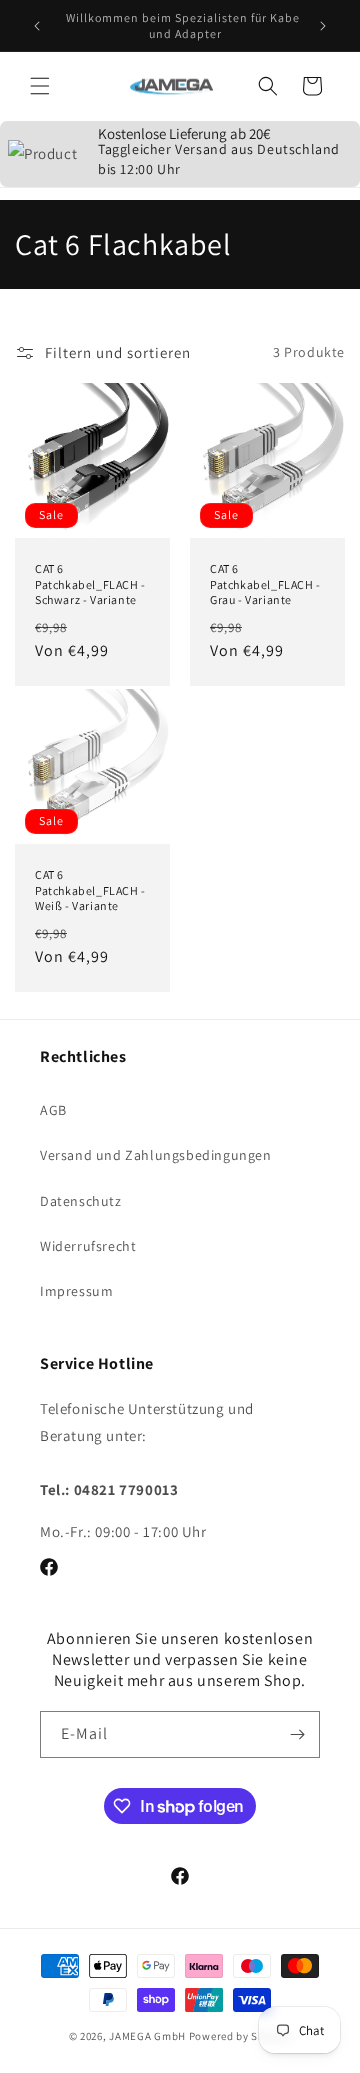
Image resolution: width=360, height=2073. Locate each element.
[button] (40, 86)
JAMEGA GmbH (147, 2036)
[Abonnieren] (297, 1734)
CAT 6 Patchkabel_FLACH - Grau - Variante (265, 584)
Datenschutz (81, 1201)
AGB (53, 1110)
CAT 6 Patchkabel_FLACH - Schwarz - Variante (90, 584)
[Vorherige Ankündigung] (37, 26)
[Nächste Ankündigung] (323, 26)
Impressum (76, 1291)
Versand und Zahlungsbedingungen (156, 1155)
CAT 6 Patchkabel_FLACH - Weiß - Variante (90, 890)
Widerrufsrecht (88, 1246)
